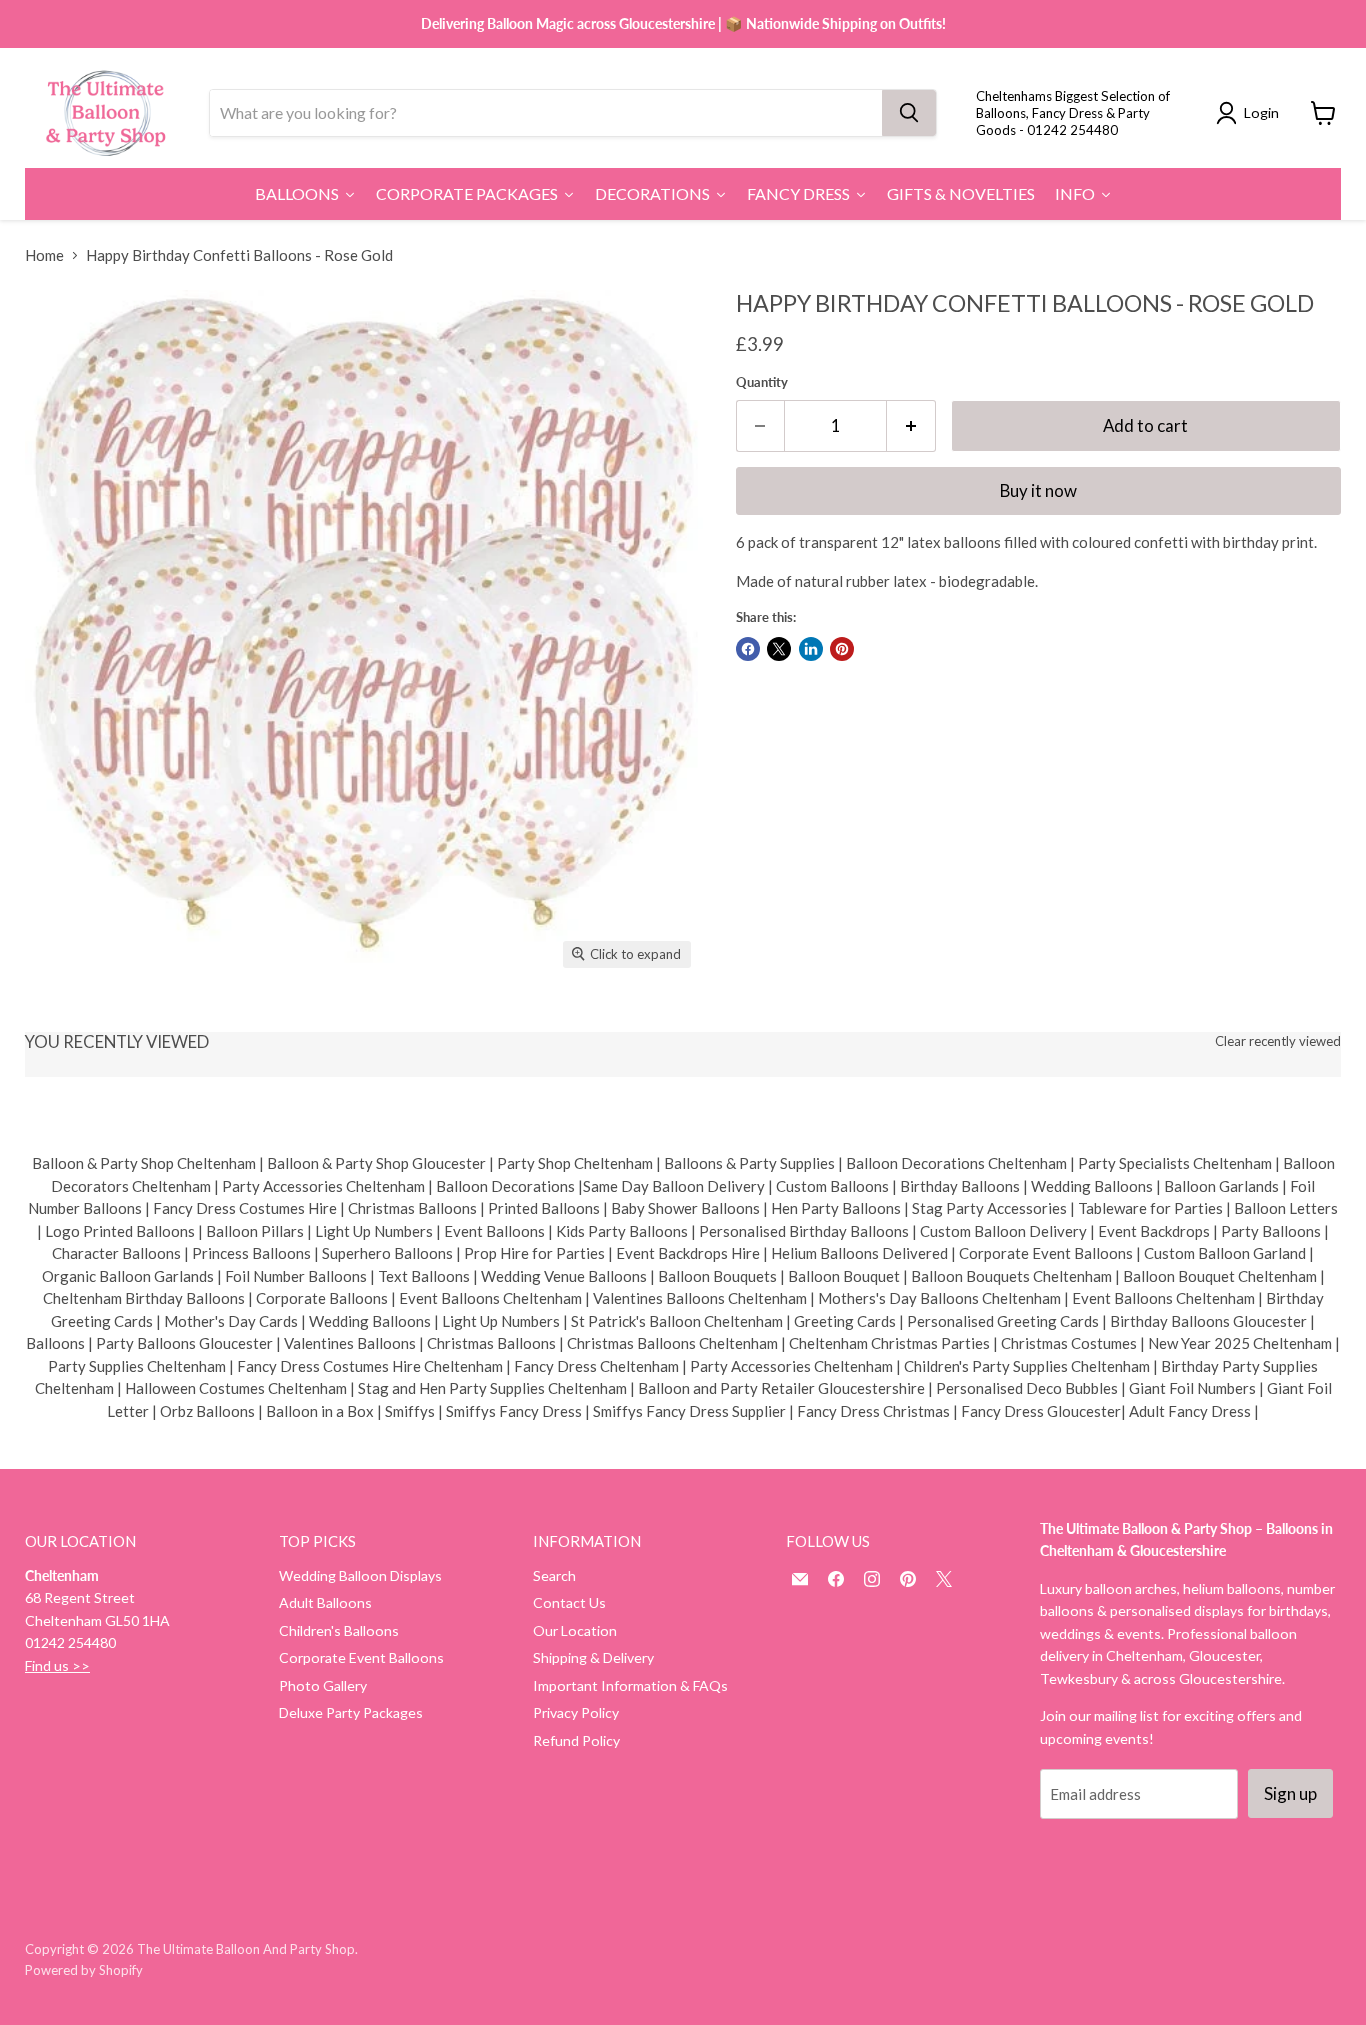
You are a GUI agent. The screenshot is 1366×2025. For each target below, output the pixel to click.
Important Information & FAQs (630, 1685)
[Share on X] (779, 649)
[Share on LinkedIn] (811, 649)
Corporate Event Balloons (361, 1657)
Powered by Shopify (84, 1970)
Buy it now (1038, 490)
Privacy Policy (576, 1712)
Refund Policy (576, 1740)
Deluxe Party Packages (351, 1712)
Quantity (762, 382)
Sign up (1290, 1793)
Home (44, 255)
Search (554, 1575)
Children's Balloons (339, 1630)
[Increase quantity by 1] (911, 425)
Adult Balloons (325, 1602)
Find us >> (57, 1665)
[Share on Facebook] (748, 649)
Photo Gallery (323, 1685)
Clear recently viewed (1278, 1041)
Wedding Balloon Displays (360, 1575)
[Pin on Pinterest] (842, 649)
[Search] (909, 113)
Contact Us (569, 1602)
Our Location (575, 1630)
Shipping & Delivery (593, 1657)
